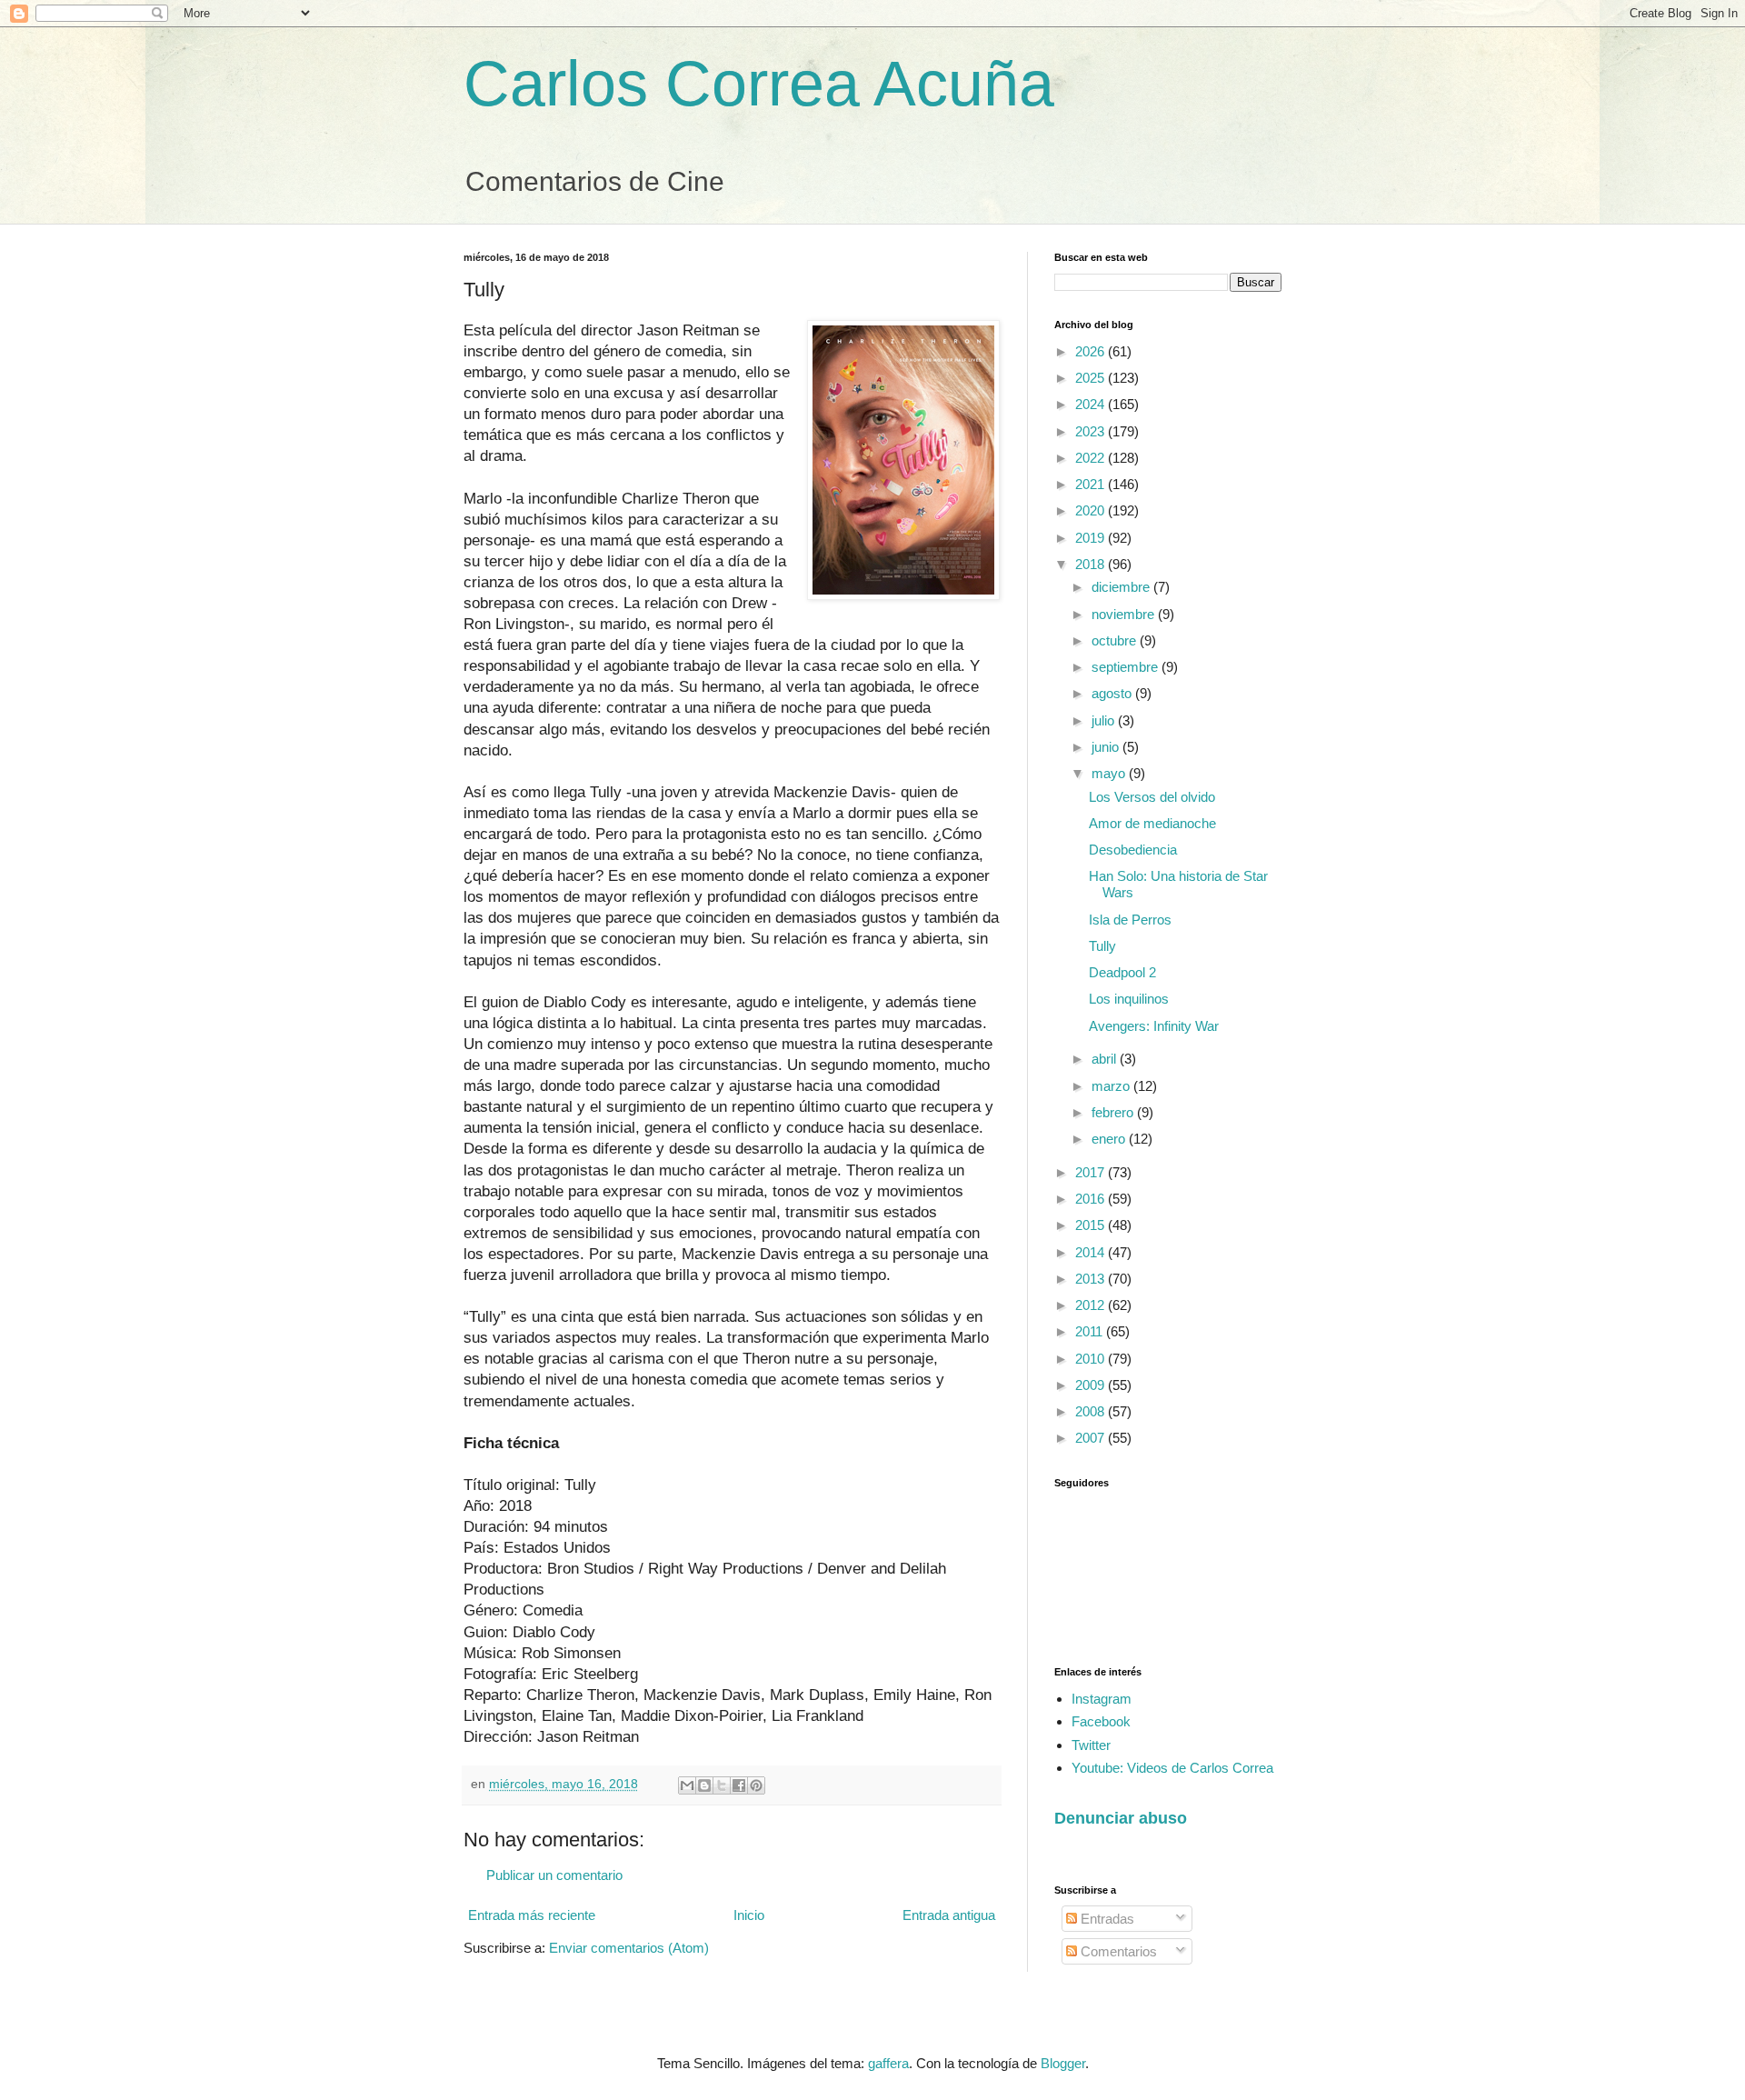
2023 (1092, 431)
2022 (1092, 458)
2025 (1092, 378)
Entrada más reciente (532, 1915)
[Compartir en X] (722, 1785)
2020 (1092, 510)
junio (1107, 747)
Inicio (749, 1915)
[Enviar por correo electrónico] (687, 1785)
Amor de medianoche (1152, 823)
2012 (1092, 1305)
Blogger (1063, 2063)
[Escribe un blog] (704, 1785)
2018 (1092, 564)
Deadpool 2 (1122, 972)
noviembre (1125, 614)
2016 (1092, 1199)
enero (1110, 1139)
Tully (1102, 946)
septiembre (1127, 667)
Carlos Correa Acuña (759, 84)
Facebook (1101, 1721)
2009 (1092, 1385)
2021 (1092, 484)
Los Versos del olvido (1152, 797)
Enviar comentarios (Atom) (629, 1948)
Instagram (1102, 1699)
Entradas (1106, 1919)
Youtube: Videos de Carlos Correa (1172, 1768)
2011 (1091, 1331)
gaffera (888, 2063)
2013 (1092, 1279)
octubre (1116, 640)
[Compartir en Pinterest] (756, 1785)
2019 (1092, 538)
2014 (1092, 1252)
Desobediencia (1133, 850)
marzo (1112, 1086)
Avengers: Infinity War (1154, 1026)
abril (1106, 1059)
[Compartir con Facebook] (739, 1785)
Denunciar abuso (1121, 1818)
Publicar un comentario (554, 1875)
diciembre (1122, 587)
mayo (1110, 773)
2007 (1092, 1438)
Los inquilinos (1129, 999)
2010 (1092, 1359)
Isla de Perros (1130, 920)
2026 (1092, 351)
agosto (1113, 693)
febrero (1114, 1112)
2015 (1092, 1225)
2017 (1092, 1172)
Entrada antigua (949, 1915)
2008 (1092, 1411)
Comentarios (1117, 1951)
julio (1105, 720)
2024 (1092, 404)
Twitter (1091, 1745)
